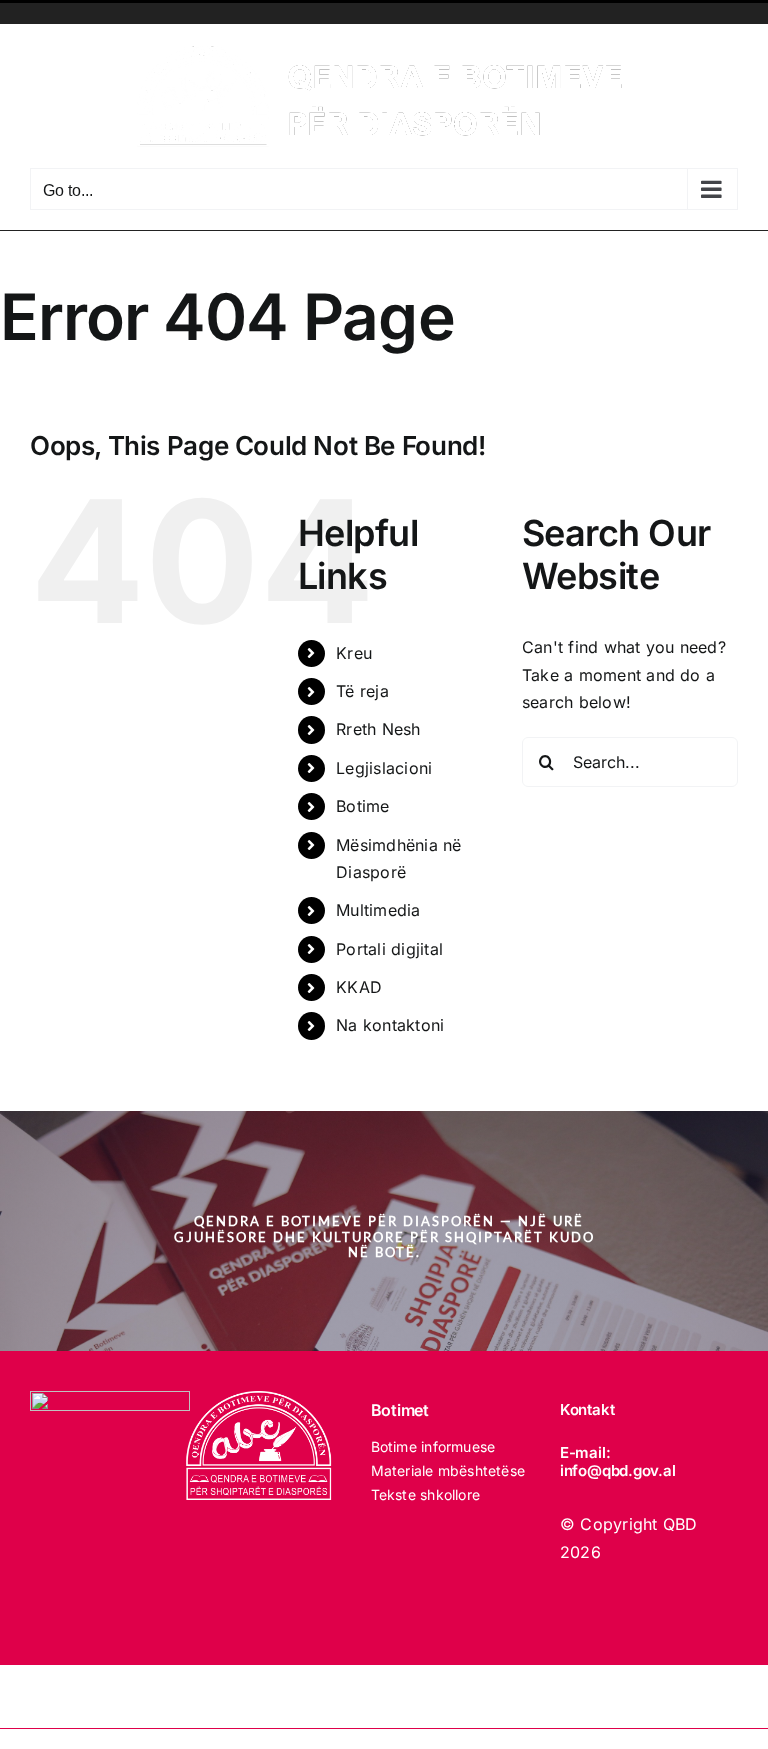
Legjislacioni (384, 768)
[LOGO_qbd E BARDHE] (261, 1399)
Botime (362, 806)
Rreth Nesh (378, 729)
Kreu (354, 653)
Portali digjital (389, 949)
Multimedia (378, 910)
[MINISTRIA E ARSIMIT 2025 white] (110, 1399)
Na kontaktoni (390, 1025)
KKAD (359, 987)
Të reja (362, 691)
